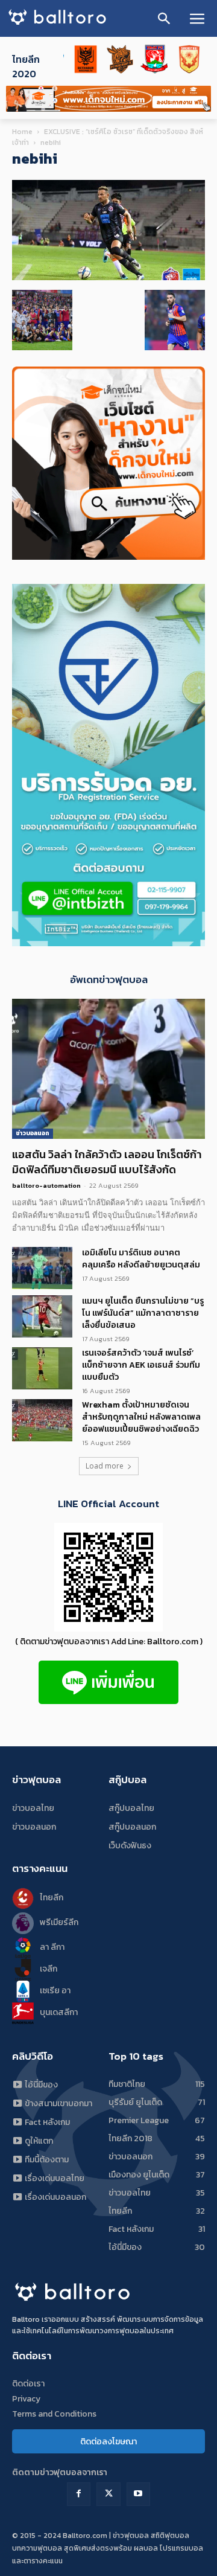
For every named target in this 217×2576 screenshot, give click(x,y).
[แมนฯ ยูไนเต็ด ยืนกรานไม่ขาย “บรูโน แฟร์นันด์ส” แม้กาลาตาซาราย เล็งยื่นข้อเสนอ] (42, 1316)
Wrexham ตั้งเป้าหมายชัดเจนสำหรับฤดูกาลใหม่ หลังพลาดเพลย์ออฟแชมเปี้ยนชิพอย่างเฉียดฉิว (141, 1417)
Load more (105, 1466)
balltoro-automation (46, 1185)
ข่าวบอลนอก (33, 1133)
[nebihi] (108, 277)
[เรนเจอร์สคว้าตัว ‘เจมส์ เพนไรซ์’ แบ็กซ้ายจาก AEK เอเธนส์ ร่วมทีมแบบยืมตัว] (42, 1368)
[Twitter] (108, 2494)
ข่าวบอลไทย (33, 1808)
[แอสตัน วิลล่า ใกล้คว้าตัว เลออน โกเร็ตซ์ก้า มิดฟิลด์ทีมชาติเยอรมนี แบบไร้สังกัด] (108, 1069)
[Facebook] (79, 2494)
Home (22, 132)
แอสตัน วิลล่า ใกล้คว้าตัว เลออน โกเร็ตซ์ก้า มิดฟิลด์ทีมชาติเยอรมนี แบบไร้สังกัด (107, 1162)
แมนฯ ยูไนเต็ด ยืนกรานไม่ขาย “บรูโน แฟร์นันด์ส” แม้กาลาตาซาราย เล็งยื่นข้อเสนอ (143, 1313)
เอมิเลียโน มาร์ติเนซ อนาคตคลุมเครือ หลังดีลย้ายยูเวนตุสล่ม (141, 1259)
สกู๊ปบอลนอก (132, 1827)
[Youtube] (138, 2494)
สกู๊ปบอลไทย (131, 1808)
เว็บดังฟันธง (130, 1846)
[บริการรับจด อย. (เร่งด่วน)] (108, 943)
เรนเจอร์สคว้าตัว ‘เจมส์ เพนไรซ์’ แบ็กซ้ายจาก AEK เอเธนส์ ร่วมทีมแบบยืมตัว (141, 1365)
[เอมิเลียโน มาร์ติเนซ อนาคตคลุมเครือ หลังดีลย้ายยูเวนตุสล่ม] (42, 1268)
